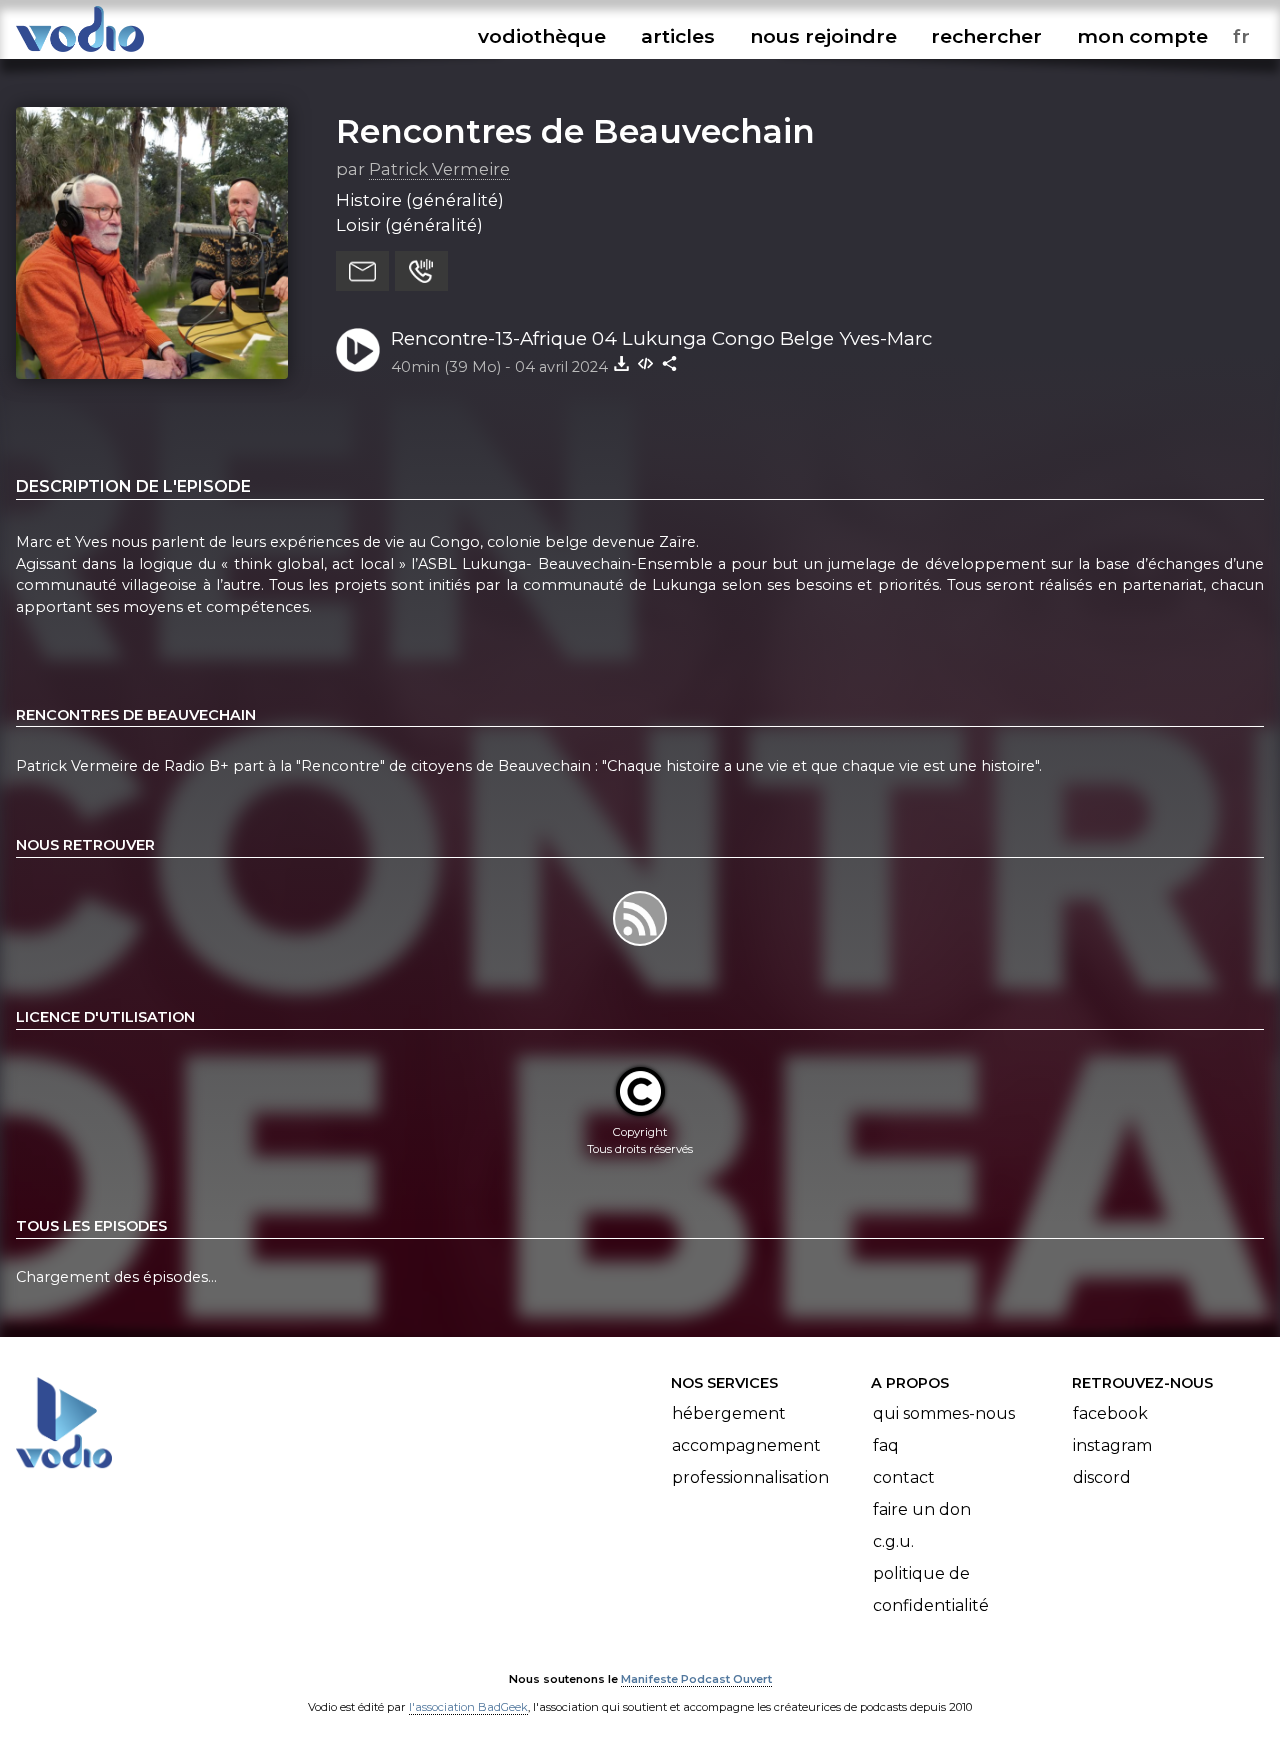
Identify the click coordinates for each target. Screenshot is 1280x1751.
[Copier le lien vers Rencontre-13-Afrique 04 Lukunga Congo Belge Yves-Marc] (670, 363)
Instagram (1112, 1445)
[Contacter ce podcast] (362, 271)
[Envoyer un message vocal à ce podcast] (421, 271)
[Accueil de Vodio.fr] (80, 52)
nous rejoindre (823, 36)
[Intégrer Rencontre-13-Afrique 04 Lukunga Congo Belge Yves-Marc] (646, 363)
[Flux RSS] (639, 945)
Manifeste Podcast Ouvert (696, 1679)
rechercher (986, 36)
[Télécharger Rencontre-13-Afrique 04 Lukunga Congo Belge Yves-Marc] (622, 363)
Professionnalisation (750, 1477)
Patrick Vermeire (439, 169)
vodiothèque (542, 36)
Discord (1102, 1477)
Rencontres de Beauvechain (575, 131)
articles (678, 36)
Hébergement (729, 1413)
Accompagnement (746, 1445)
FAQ (886, 1445)
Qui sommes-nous (944, 1413)
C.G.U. (893, 1541)
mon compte (1142, 36)
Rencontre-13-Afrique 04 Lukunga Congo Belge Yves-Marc (661, 338)
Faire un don (922, 1509)
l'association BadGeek (468, 1707)
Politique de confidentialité (931, 1589)
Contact (904, 1477)
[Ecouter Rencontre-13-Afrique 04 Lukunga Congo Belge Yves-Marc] (358, 350)
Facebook (1110, 1413)
